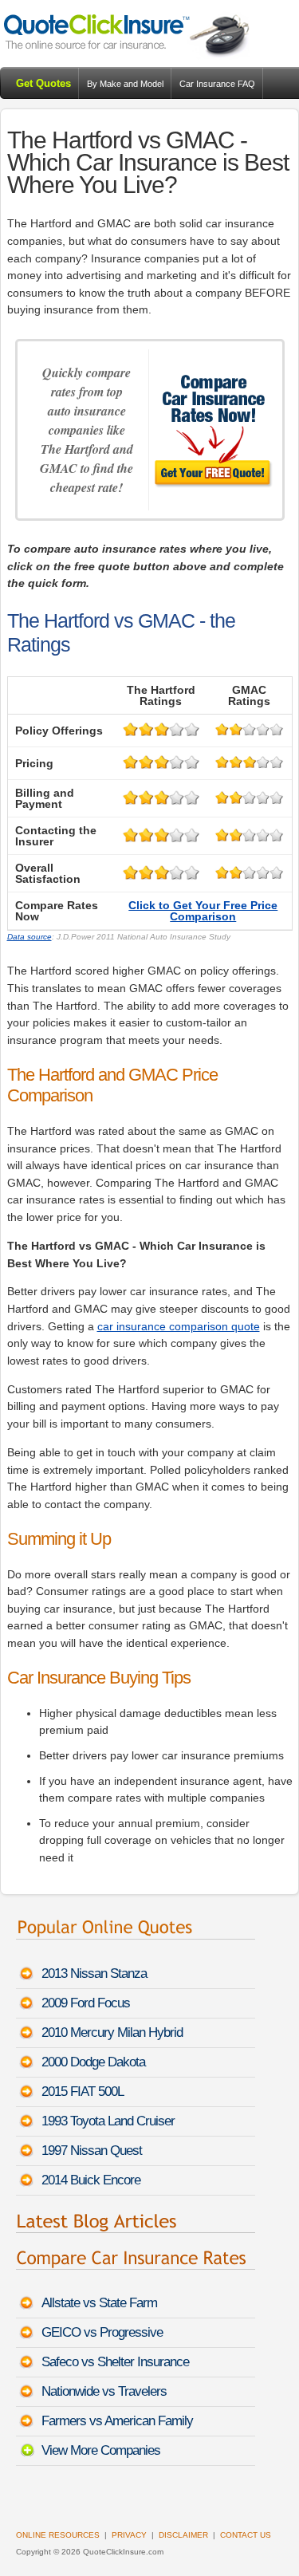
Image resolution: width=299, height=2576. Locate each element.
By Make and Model (125, 84)
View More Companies (101, 2450)
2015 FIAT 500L (83, 2092)
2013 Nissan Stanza (94, 1973)
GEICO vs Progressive (102, 2332)
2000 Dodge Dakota (93, 2062)
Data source (30, 937)
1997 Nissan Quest (92, 2151)
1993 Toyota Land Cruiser (108, 2121)
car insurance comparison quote (179, 1326)
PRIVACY (129, 2535)
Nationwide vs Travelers (104, 2391)
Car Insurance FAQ (217, 84)
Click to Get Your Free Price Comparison (203, 911)
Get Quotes (43, 83)
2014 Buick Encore (91, 2180)
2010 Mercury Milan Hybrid (112, 2032)
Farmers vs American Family (117, 2421)
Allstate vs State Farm (99, 2303)
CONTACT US (246, 2535)
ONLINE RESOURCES (58, 2535)
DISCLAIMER (183, 2535)
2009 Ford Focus (86, 2003)
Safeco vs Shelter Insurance (115, 2362)
